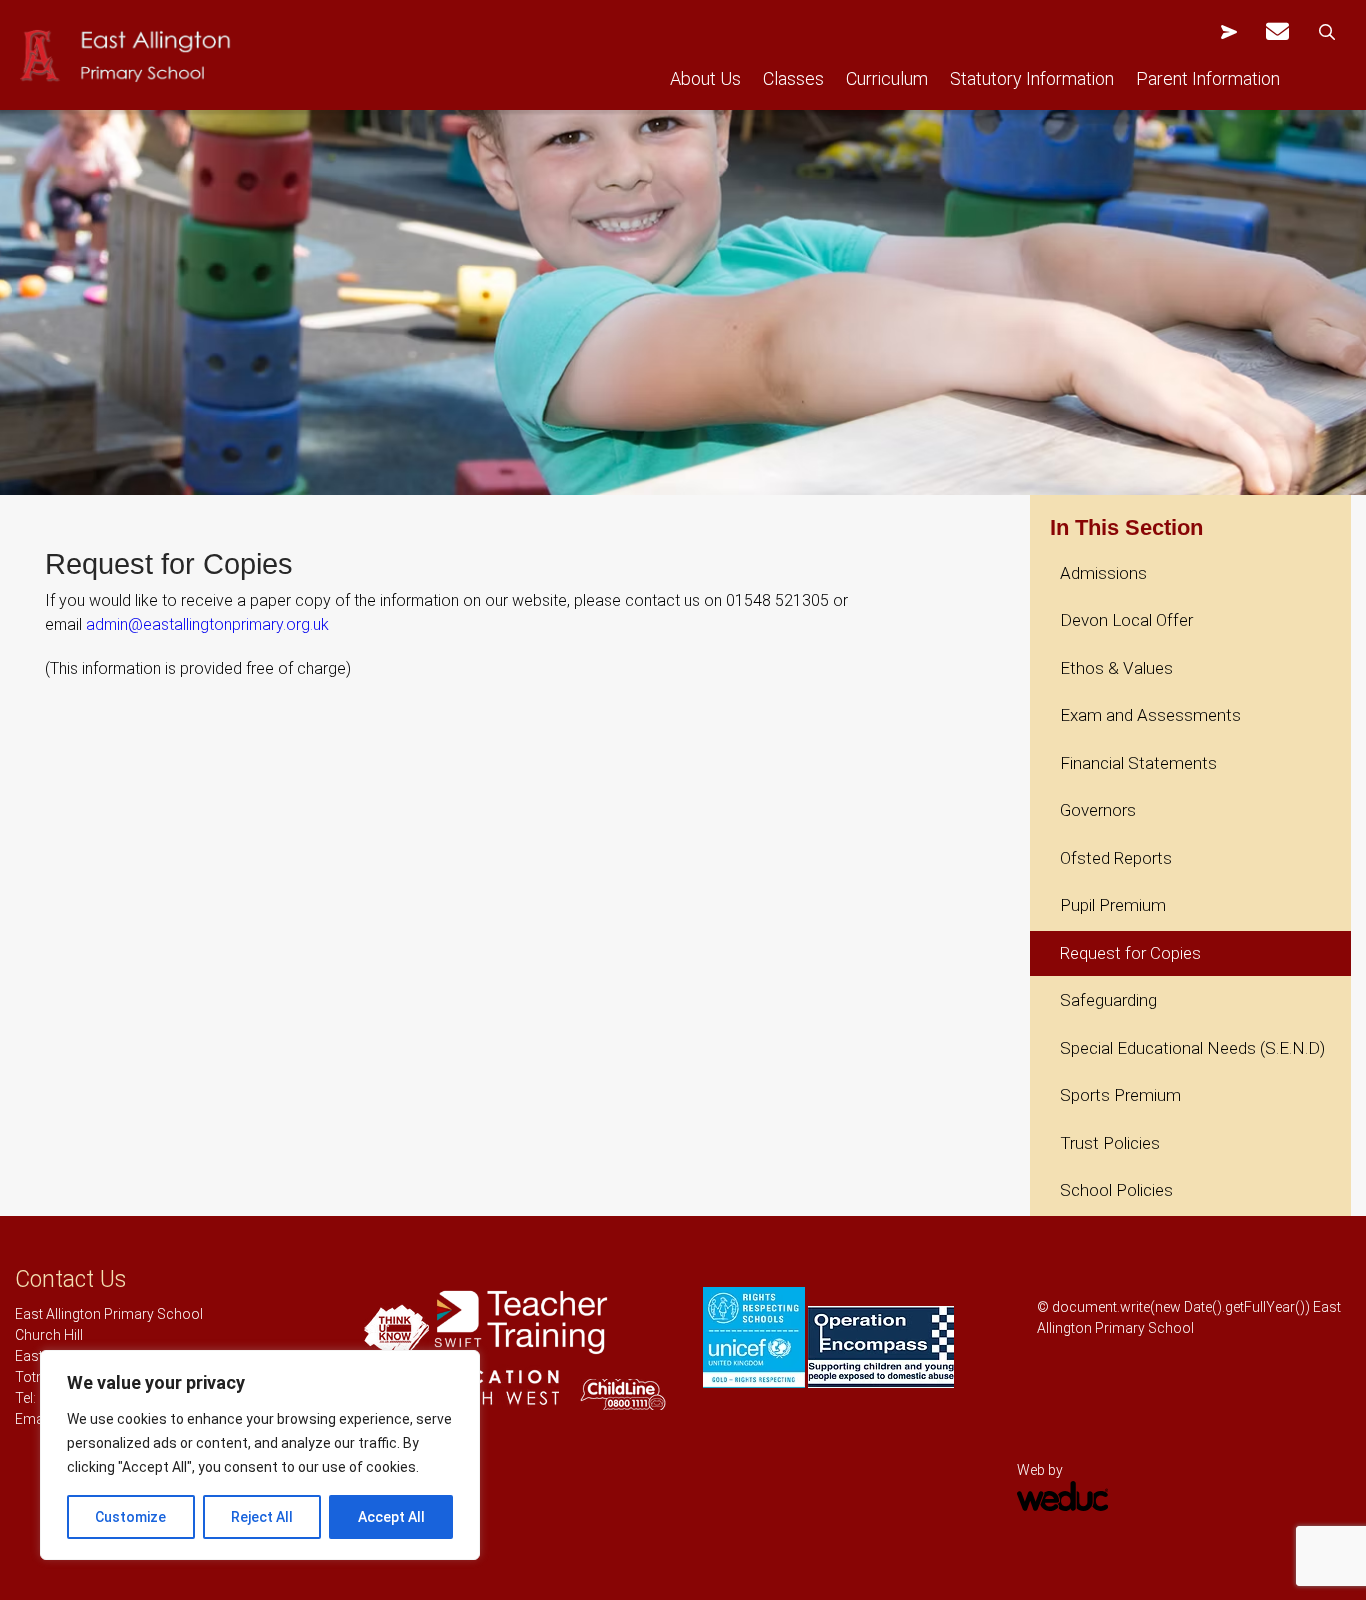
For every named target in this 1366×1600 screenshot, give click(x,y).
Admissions (1103, 573)
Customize (130, 1517)
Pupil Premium (1113, 905)
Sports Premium (1120, 1095)
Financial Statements (1138, 763)
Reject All (262, 1517)
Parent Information (1208, 78)
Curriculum (887, 78)
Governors (1098, 810)
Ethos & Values (1116, 668)
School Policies (1116, 1190)
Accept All (391, 1517)
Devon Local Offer (1126, 620)
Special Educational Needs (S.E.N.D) (1192, 1048)
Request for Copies (1130, 953)
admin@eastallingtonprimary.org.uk (207, 624)
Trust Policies (1110, 1143)
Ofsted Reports (1116, 858)
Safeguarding (1108, 1000)
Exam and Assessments (1150, 715)
